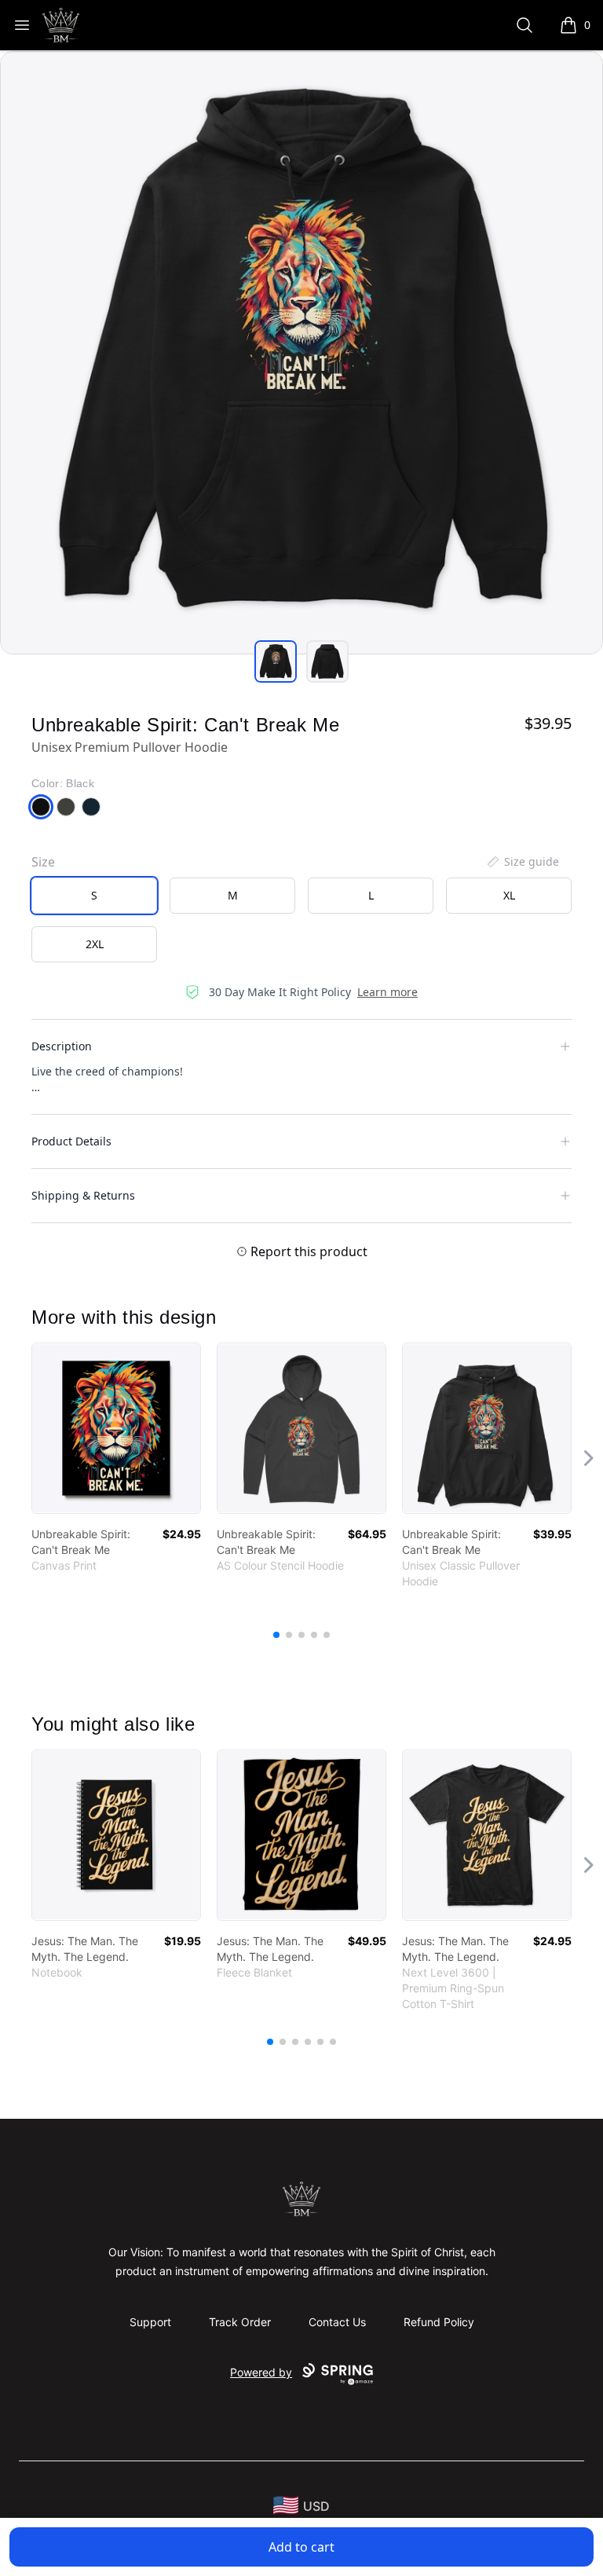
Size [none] (43, 862)
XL (509, 895)
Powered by (261, 2372)
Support (150, 2322)
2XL (95, 944)
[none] (522, 862)
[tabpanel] (301, 353)
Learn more (387, 992)
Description (62, 1046)
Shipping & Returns (83, 1195)
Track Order (240, 2322)
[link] (116, 1428)
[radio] (94, 896)
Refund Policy (439, 2322)
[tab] (276, 661)
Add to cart (301, 2547)
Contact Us (337, 2322)
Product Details (71, 1141)
